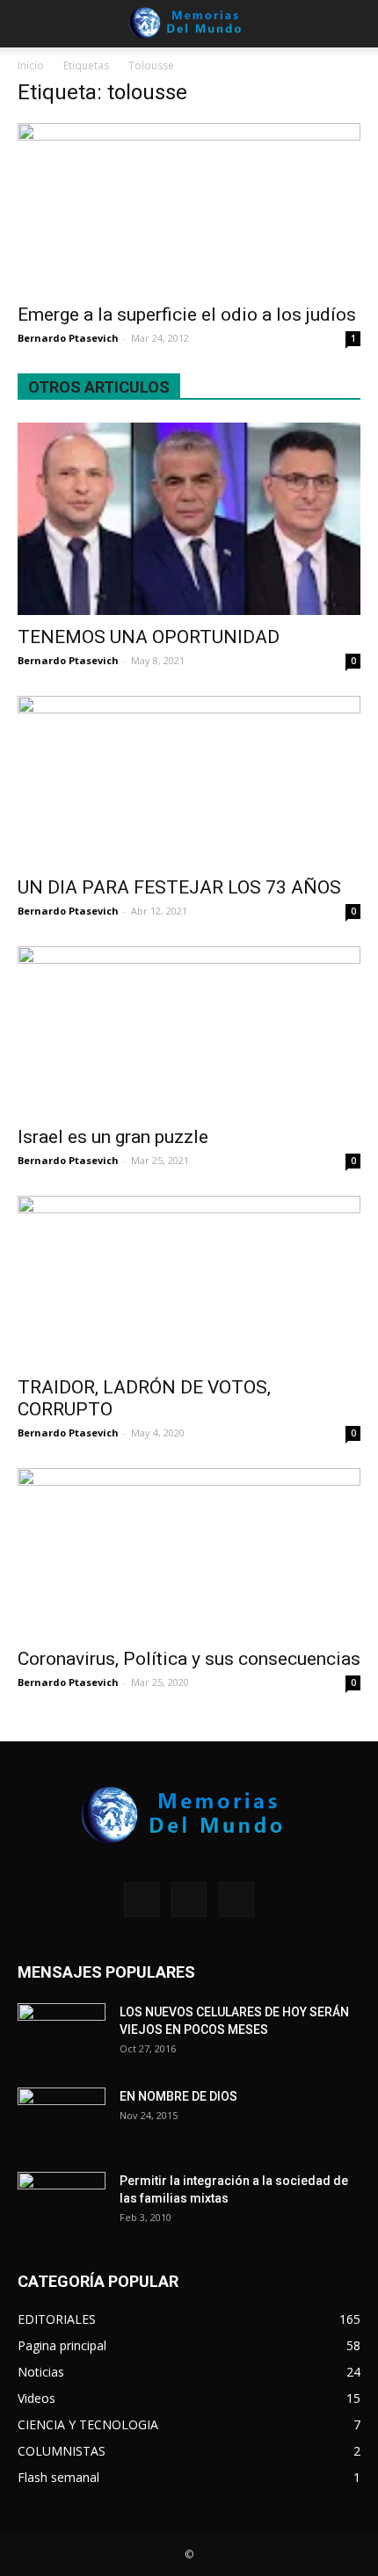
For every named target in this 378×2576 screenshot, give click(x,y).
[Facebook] (142, 1899)
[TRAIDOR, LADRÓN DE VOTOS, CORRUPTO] (189, 1281)
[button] (353, 24)
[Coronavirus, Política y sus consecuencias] (189, 1553)
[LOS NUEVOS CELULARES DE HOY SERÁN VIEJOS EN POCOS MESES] (62, 2034)
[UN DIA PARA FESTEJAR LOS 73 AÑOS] (189, 781)
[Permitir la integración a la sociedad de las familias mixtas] (62, 2203)
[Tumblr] (189, 1899)
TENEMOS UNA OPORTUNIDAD (149, 637)
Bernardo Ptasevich (68, 338)
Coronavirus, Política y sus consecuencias (189, 1659)
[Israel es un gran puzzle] (189, 1031)
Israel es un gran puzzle (113, 1137)
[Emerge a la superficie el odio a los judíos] (189, 208)
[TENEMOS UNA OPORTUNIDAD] (189, 519)
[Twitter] (236, 1899)
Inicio (31, 65)
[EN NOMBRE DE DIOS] (62, 2118)
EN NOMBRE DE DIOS (178, 2096)
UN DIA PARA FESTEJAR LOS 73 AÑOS (179, 887)
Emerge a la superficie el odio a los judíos (187, 315)
